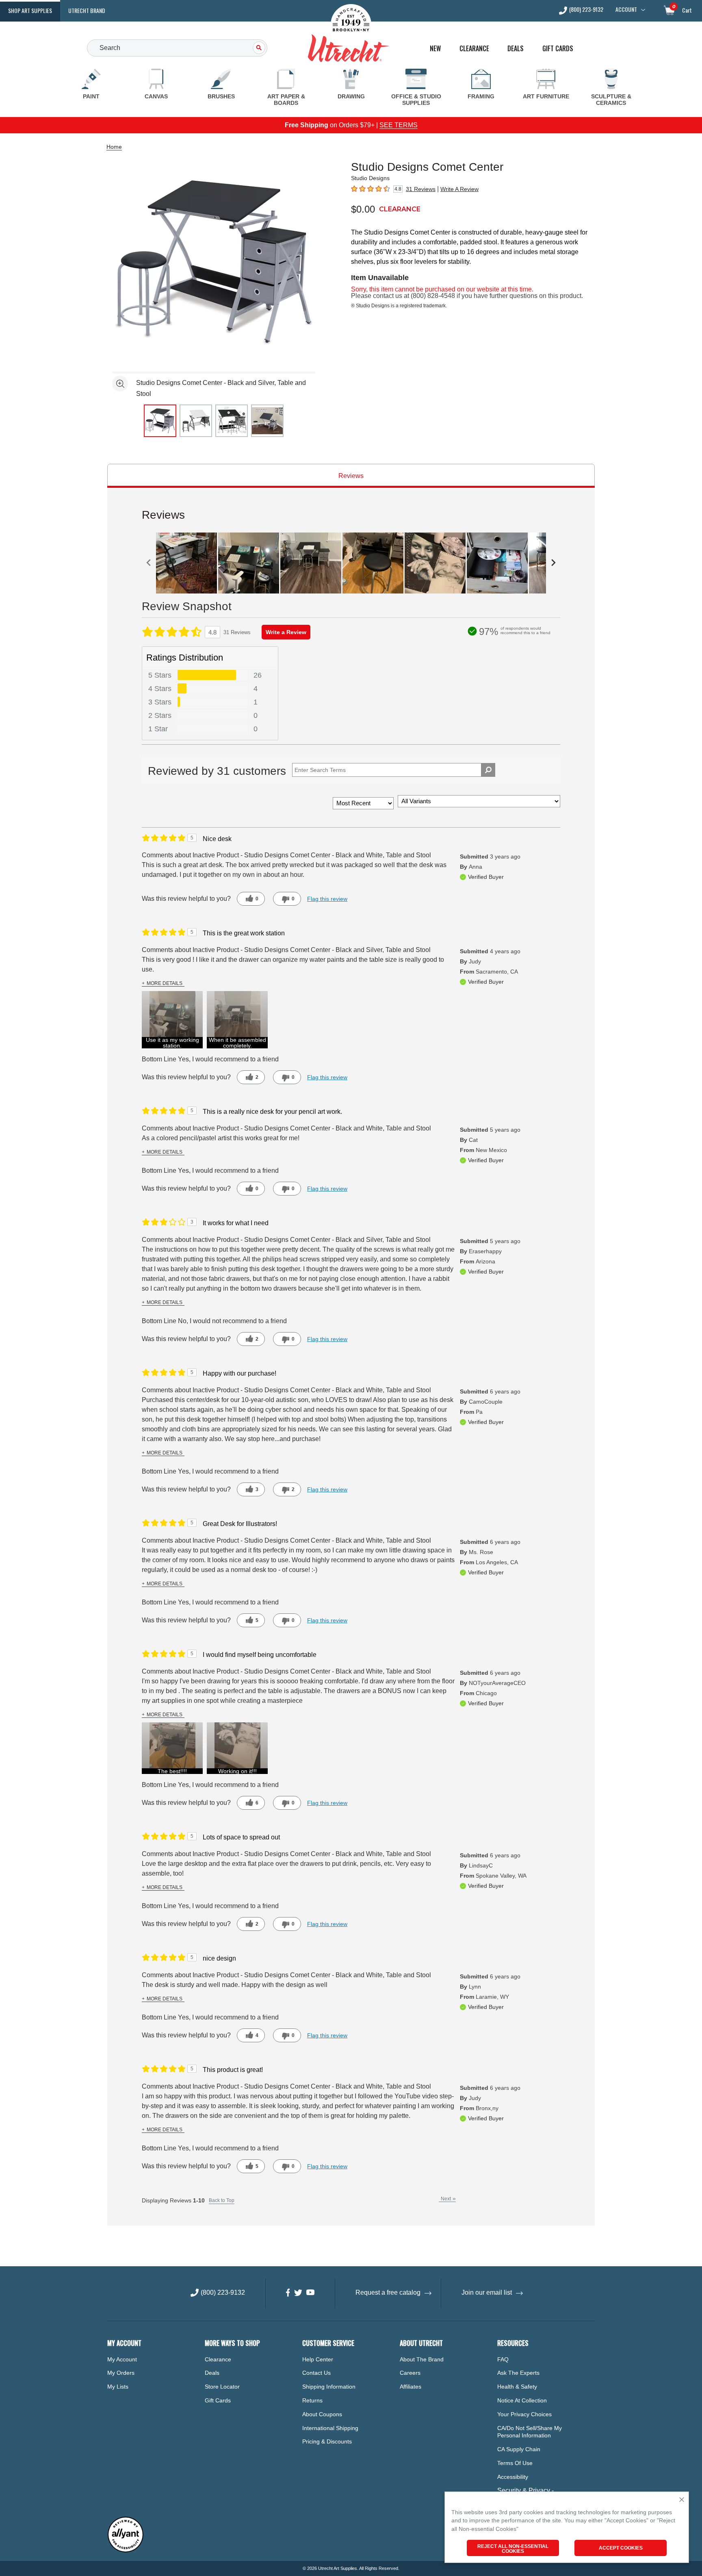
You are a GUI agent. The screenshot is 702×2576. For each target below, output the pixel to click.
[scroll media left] (149, 563)
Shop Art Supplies (30, 10)
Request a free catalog (388, 2292)
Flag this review (327, 899)
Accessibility (513, 2477)
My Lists (118, 2387)
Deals (516, 49)
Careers (410, 2373)
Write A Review (459, 189)
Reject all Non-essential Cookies (513, 2549)
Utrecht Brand (87, 10)
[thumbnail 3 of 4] (232, 421)
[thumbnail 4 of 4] (267, 421)
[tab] (351, 476)
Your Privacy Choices (524, 2414)
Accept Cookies (621, 2548)
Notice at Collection (522, 2400)
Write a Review (286, 632)
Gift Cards (558, 49)
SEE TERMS (399, 125)
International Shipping (330, 2428)
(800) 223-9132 (586, 10)
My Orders (121, 2373)
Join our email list (487, 2292)
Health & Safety (517, 2387)
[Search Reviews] (488, 770)
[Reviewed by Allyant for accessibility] (126, 2551)
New (435, 49)
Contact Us (316, 2373)
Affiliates (411, 2387)
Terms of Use (515, 2463)
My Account (122, 2359)
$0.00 (363, 209)
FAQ (503, 2359)
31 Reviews (421, 189)
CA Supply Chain (519, 2449)
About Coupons (322, 2414)
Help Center (318, 2359)
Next (448, 2199)
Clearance (474, 49)
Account (626, 9)
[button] (172, 1020)
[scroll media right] (553, 563)
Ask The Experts (518, 2373)
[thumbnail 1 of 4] (160, 421)
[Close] (682, 2500)
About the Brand (422, 2359)
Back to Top (222, 2200)
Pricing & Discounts (327, 2441)
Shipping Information (329, 2387)
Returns (312, 2400)
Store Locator (222, 2387)
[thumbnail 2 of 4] (196, 421)
